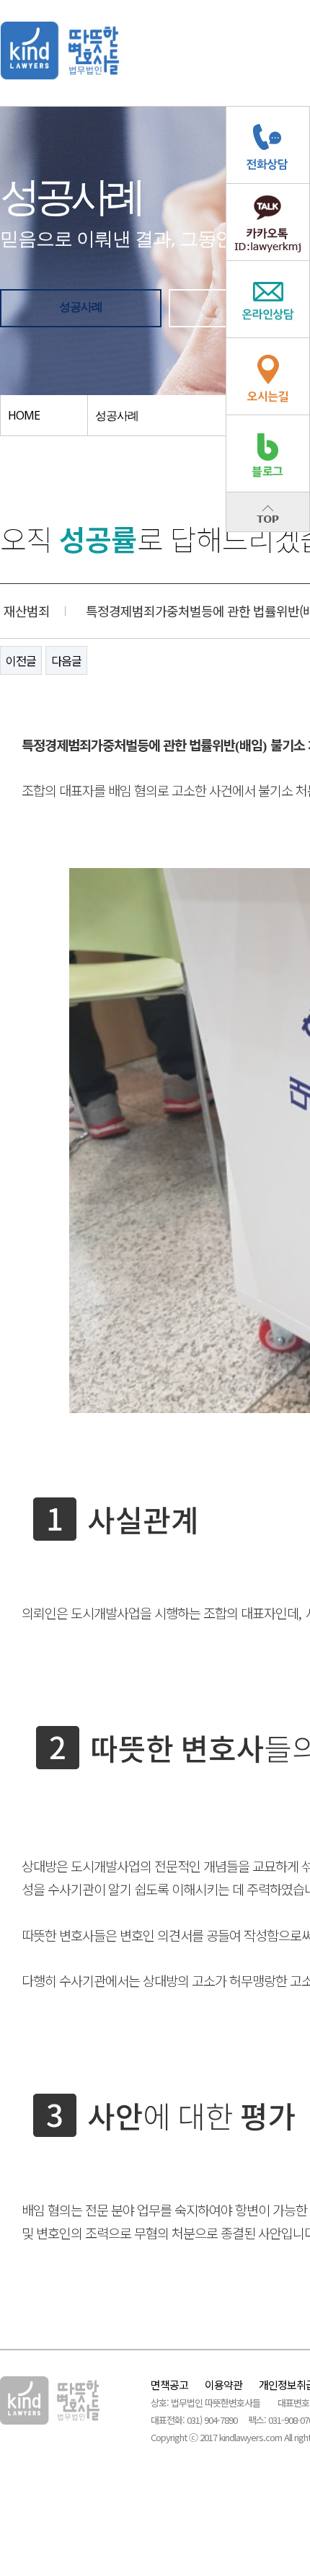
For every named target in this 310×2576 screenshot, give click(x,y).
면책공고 (169, 2385)
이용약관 (223, 2385)
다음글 (66, 660)
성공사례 (81, 306)
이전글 (21, 660)
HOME (24, 415)
